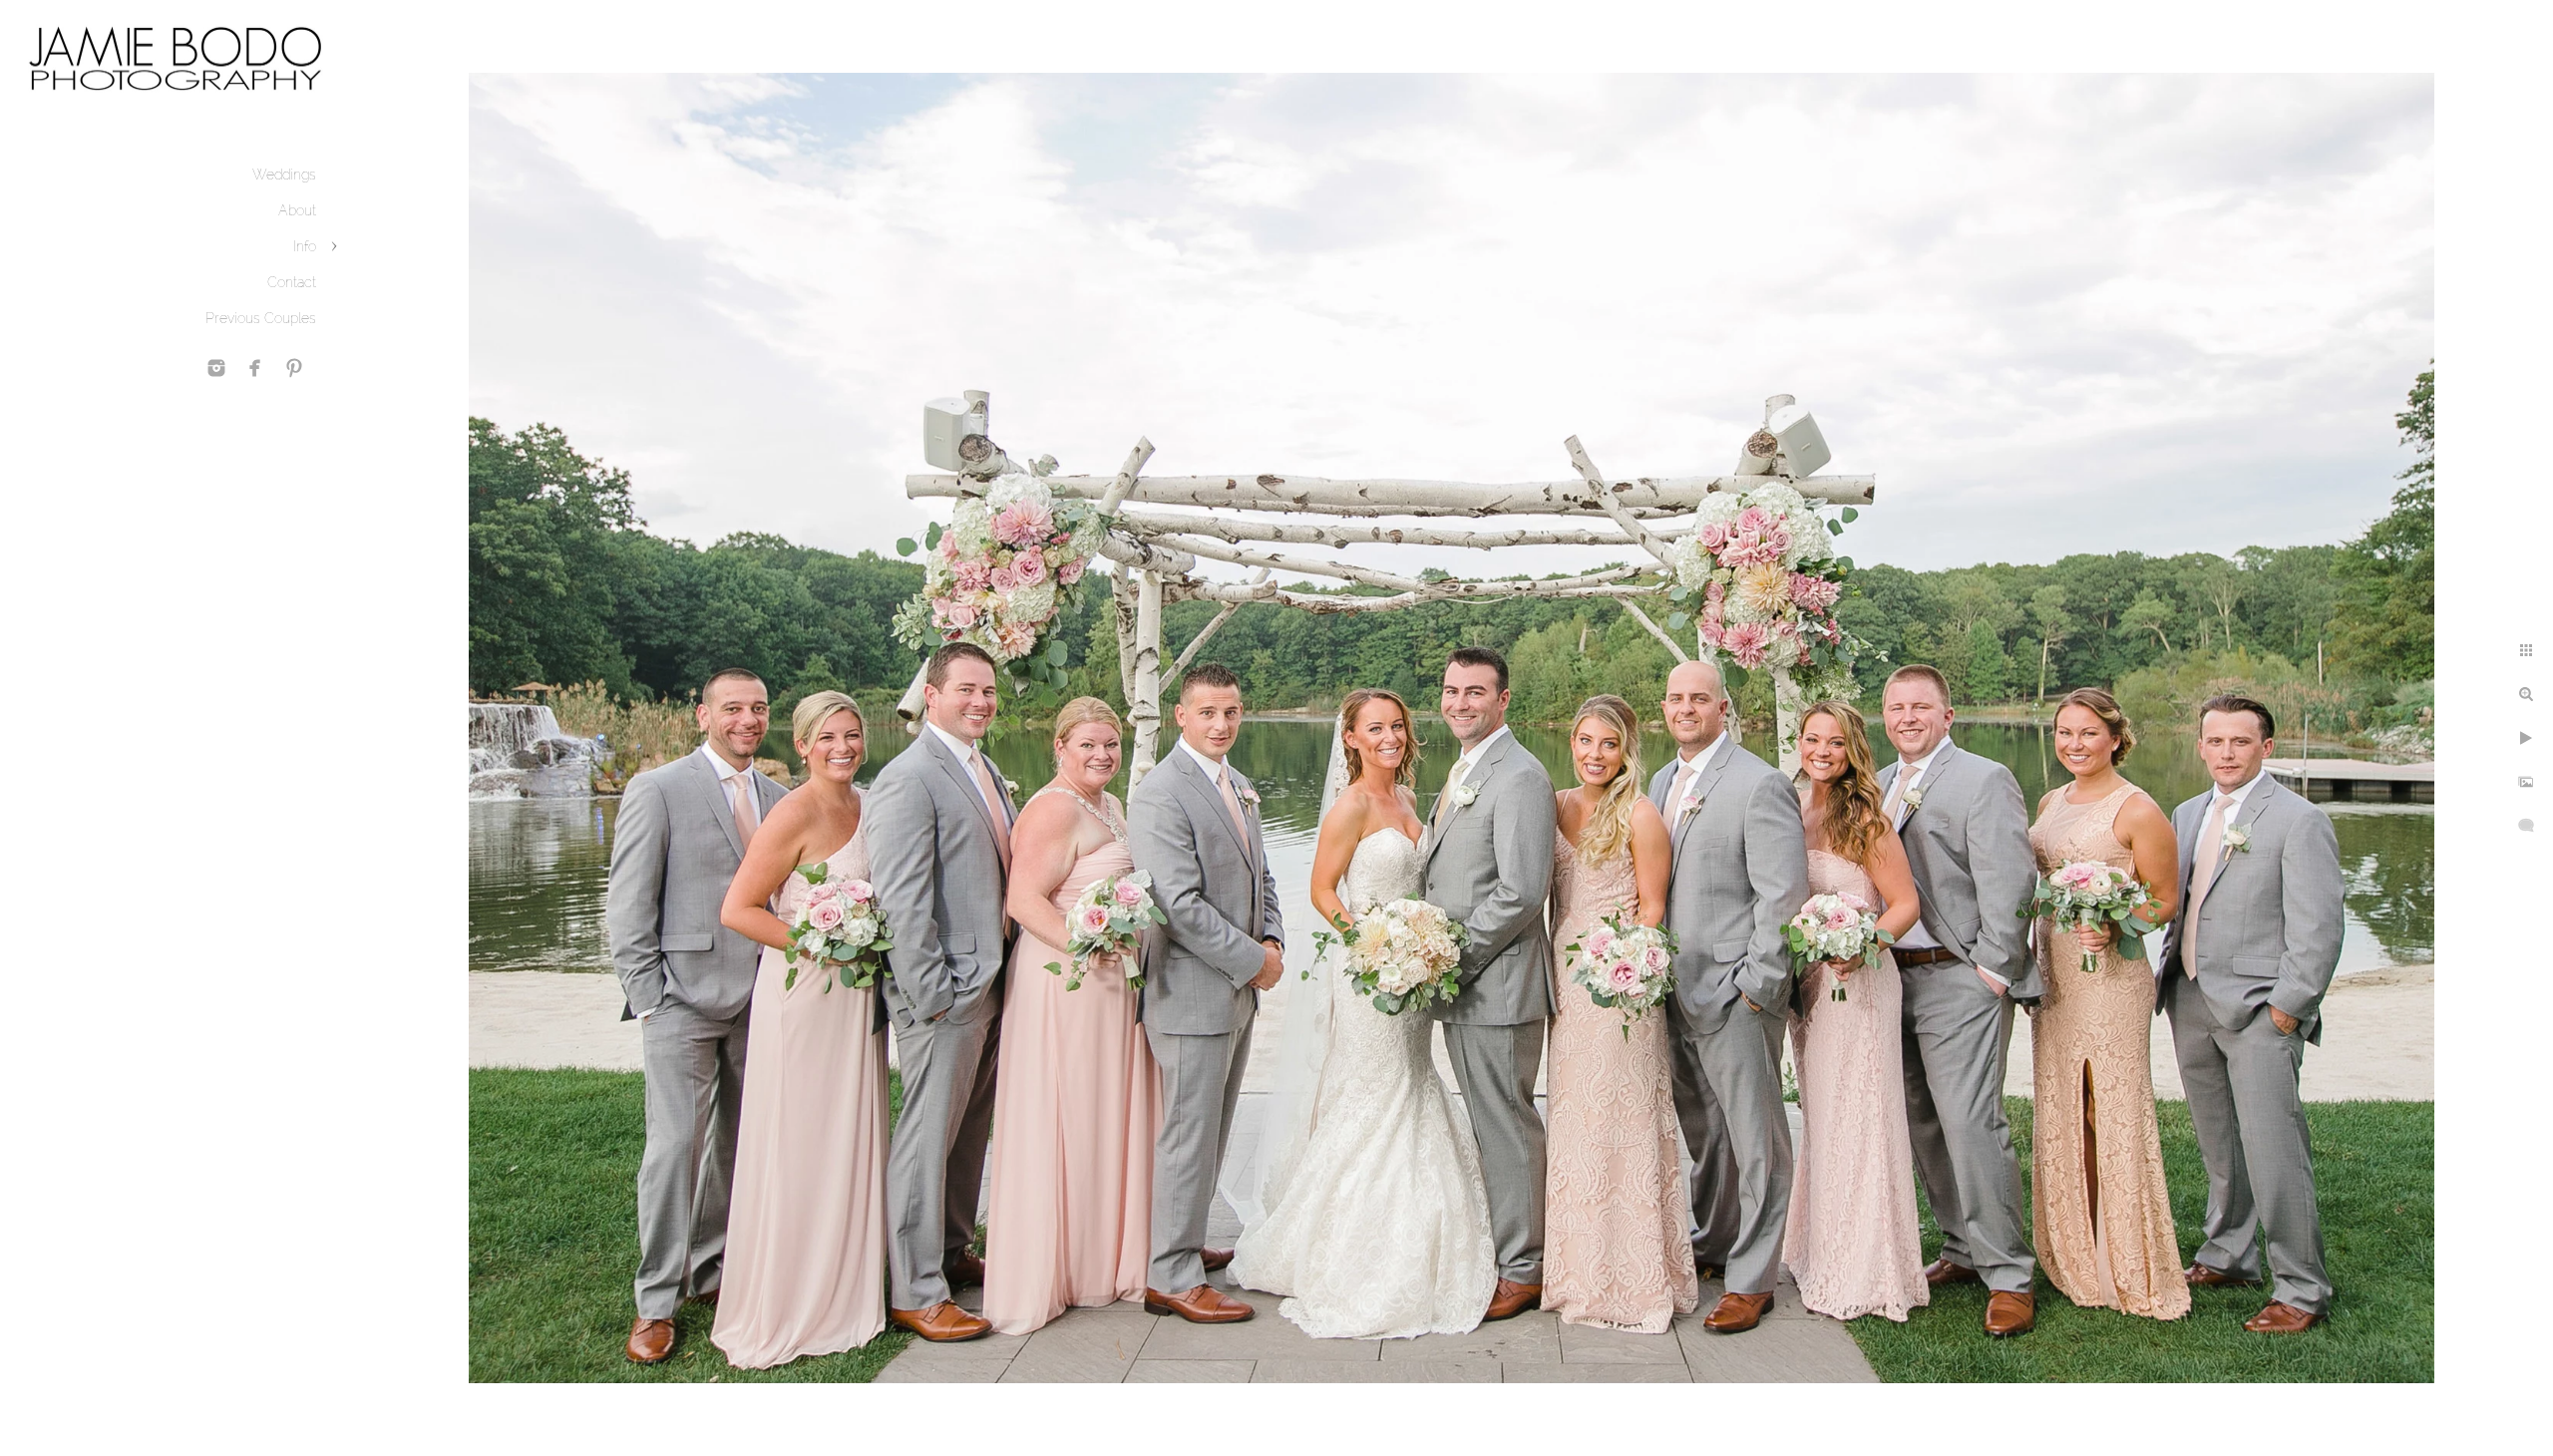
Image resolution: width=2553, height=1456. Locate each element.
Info (305, 246)
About (297, 210)
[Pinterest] (294, 368)
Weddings (284, 175)
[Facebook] (255, 368)
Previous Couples (261, 318)
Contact (292, 282)
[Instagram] (216, 368)
